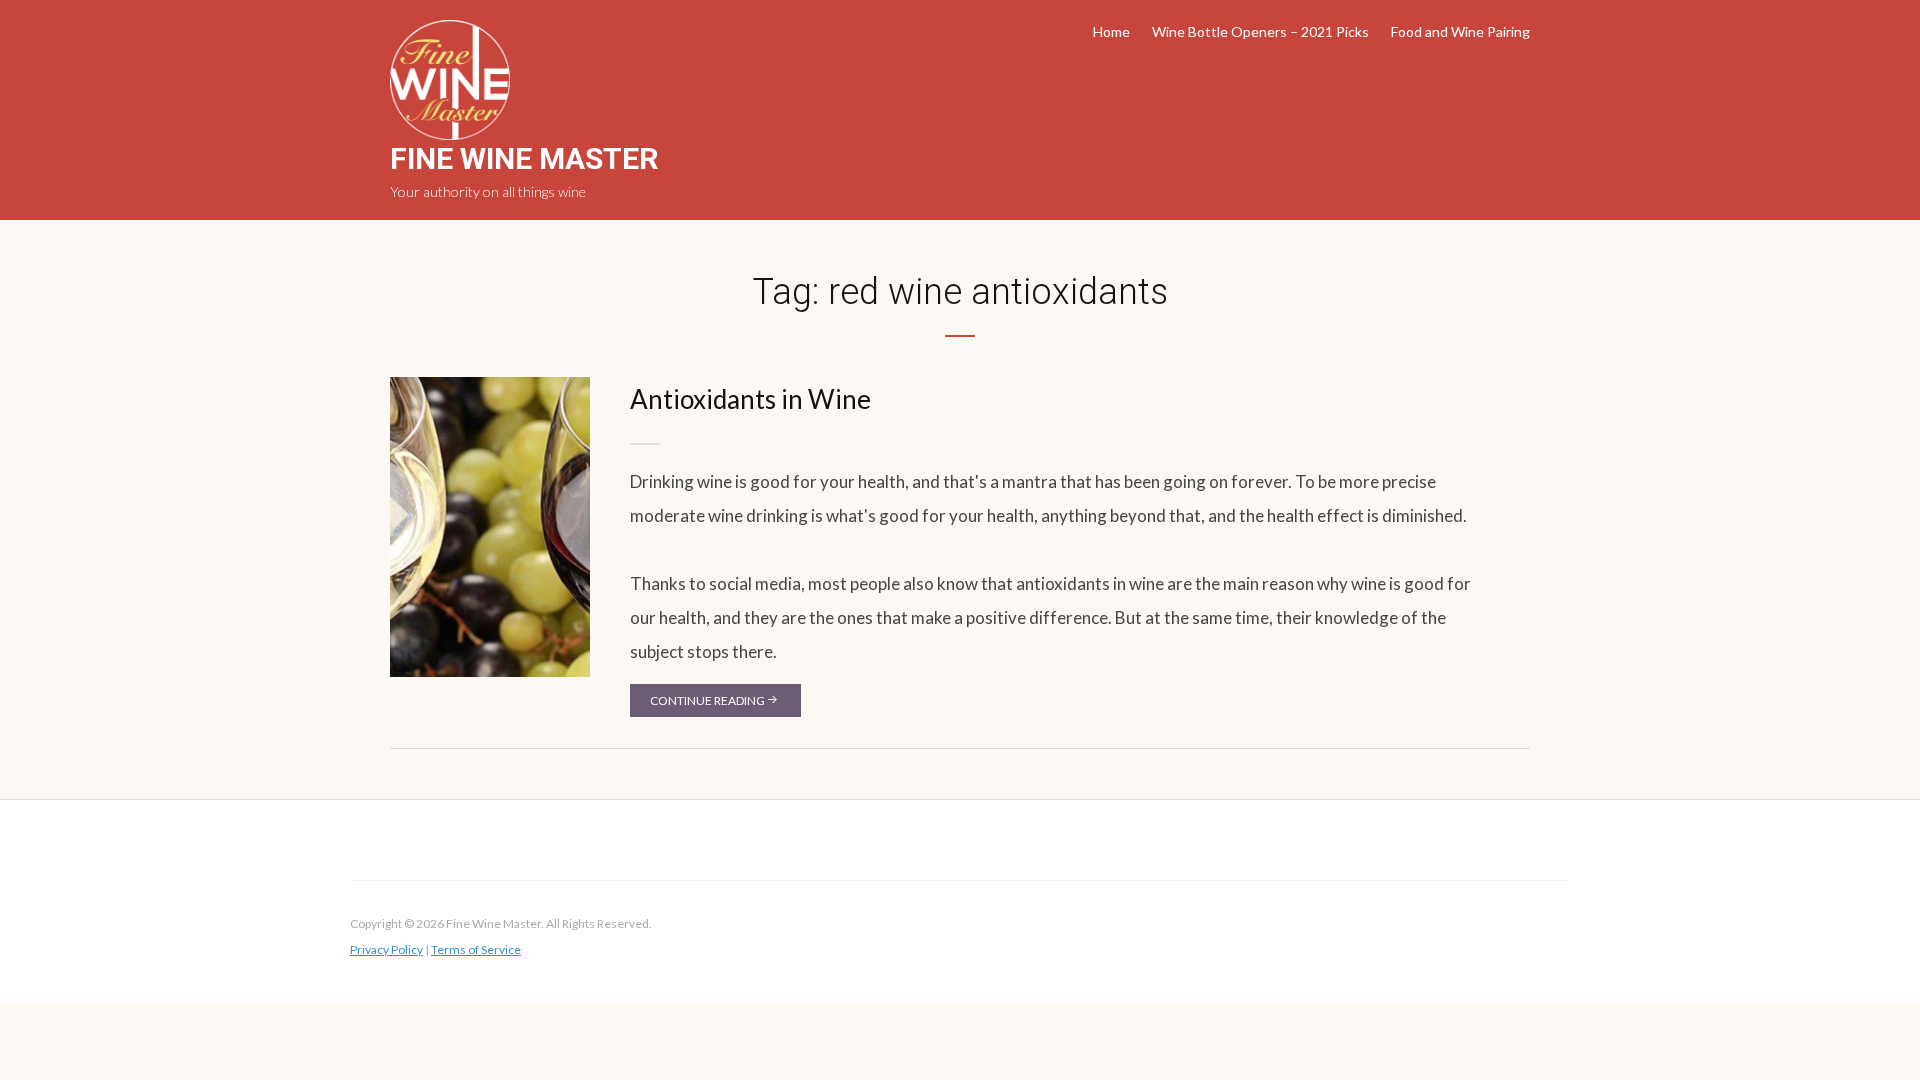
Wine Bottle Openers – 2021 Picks (1260, 31)
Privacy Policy (386, 949)
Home (1111, 31)
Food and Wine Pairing (1460, 31)
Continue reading (707, 700)
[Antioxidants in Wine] (490, 525)
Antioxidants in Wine (750, 399)
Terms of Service (476, 949)
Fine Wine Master (524, 158)
